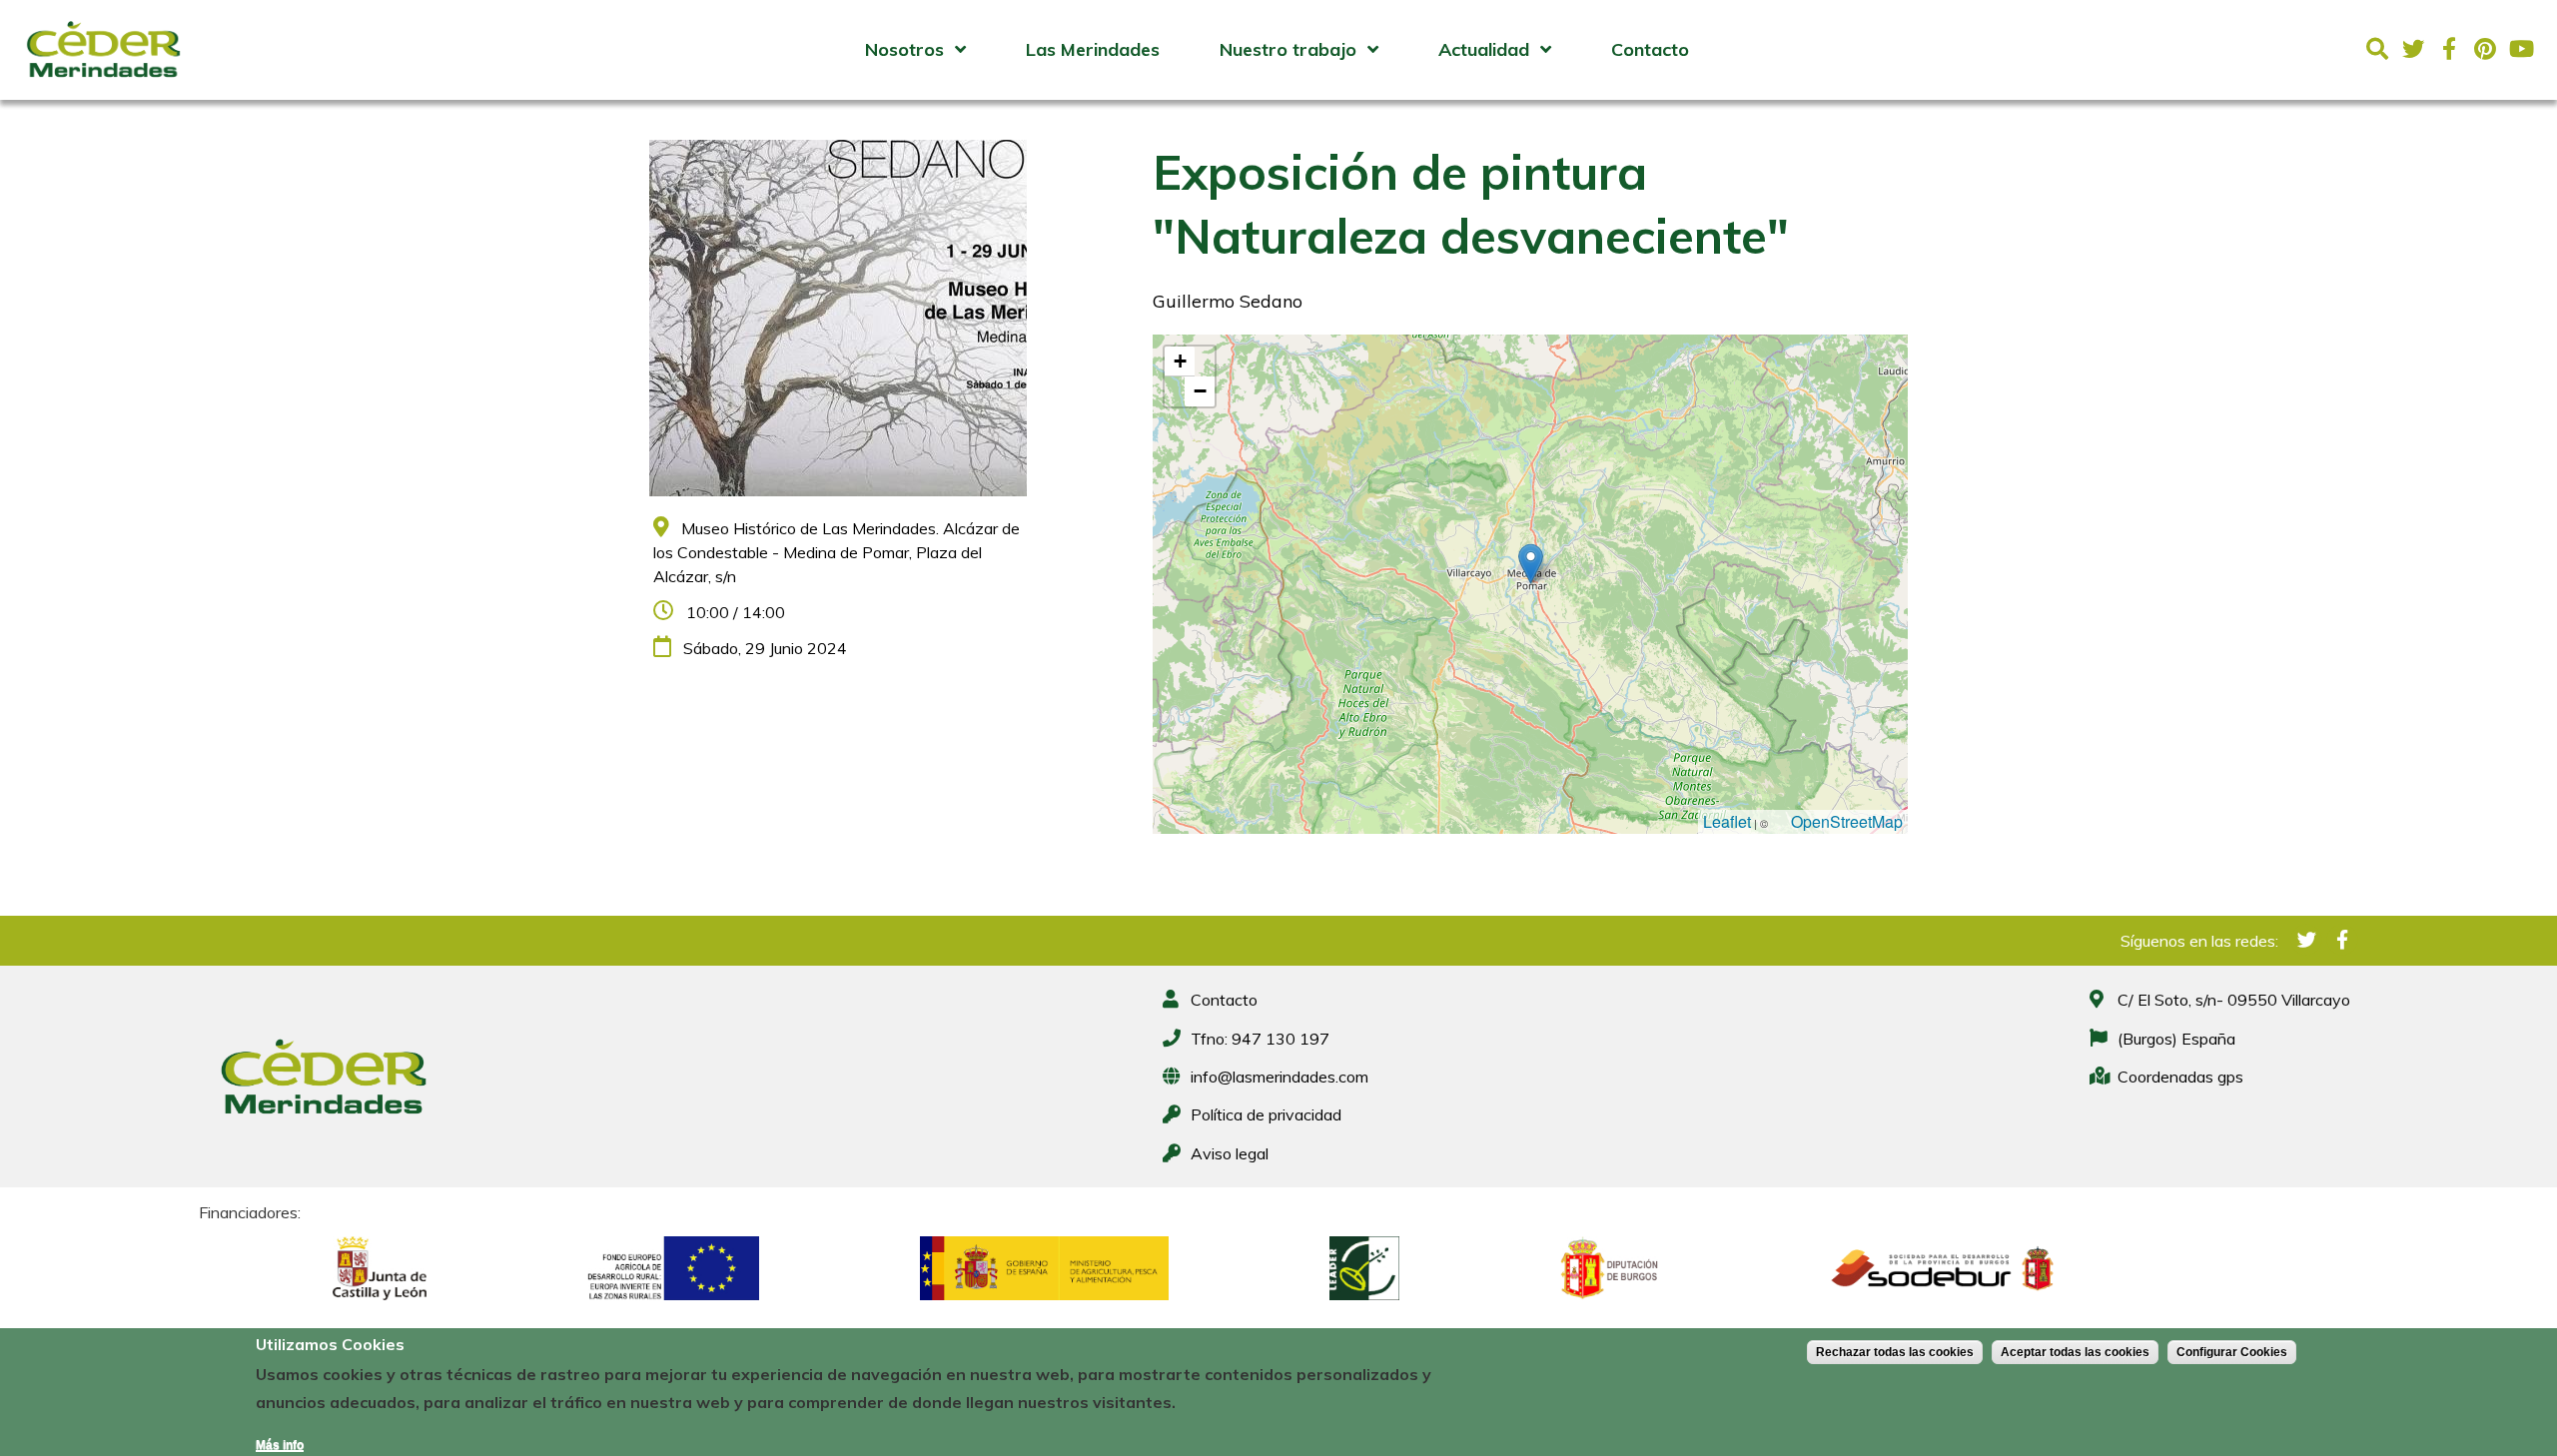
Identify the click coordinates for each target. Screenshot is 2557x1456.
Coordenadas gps (2180, 1077)
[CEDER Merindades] (103, 83)
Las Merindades (1093, 49)
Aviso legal (1230, 1153)
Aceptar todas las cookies (2075, 1352)
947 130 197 (1280, 1039)
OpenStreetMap (1847, 821)
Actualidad (1484, 49)
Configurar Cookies (2232, 1352)
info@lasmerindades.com (1279, 1077)
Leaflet (1727, 821)
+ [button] (1180, 361)
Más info (280, 1445)
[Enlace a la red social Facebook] (2449, 49)
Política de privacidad (1266, 1114)
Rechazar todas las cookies (1895, 1352)
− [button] (1200, 391)
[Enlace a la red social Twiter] (2413, 49)
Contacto (1650, 49)
